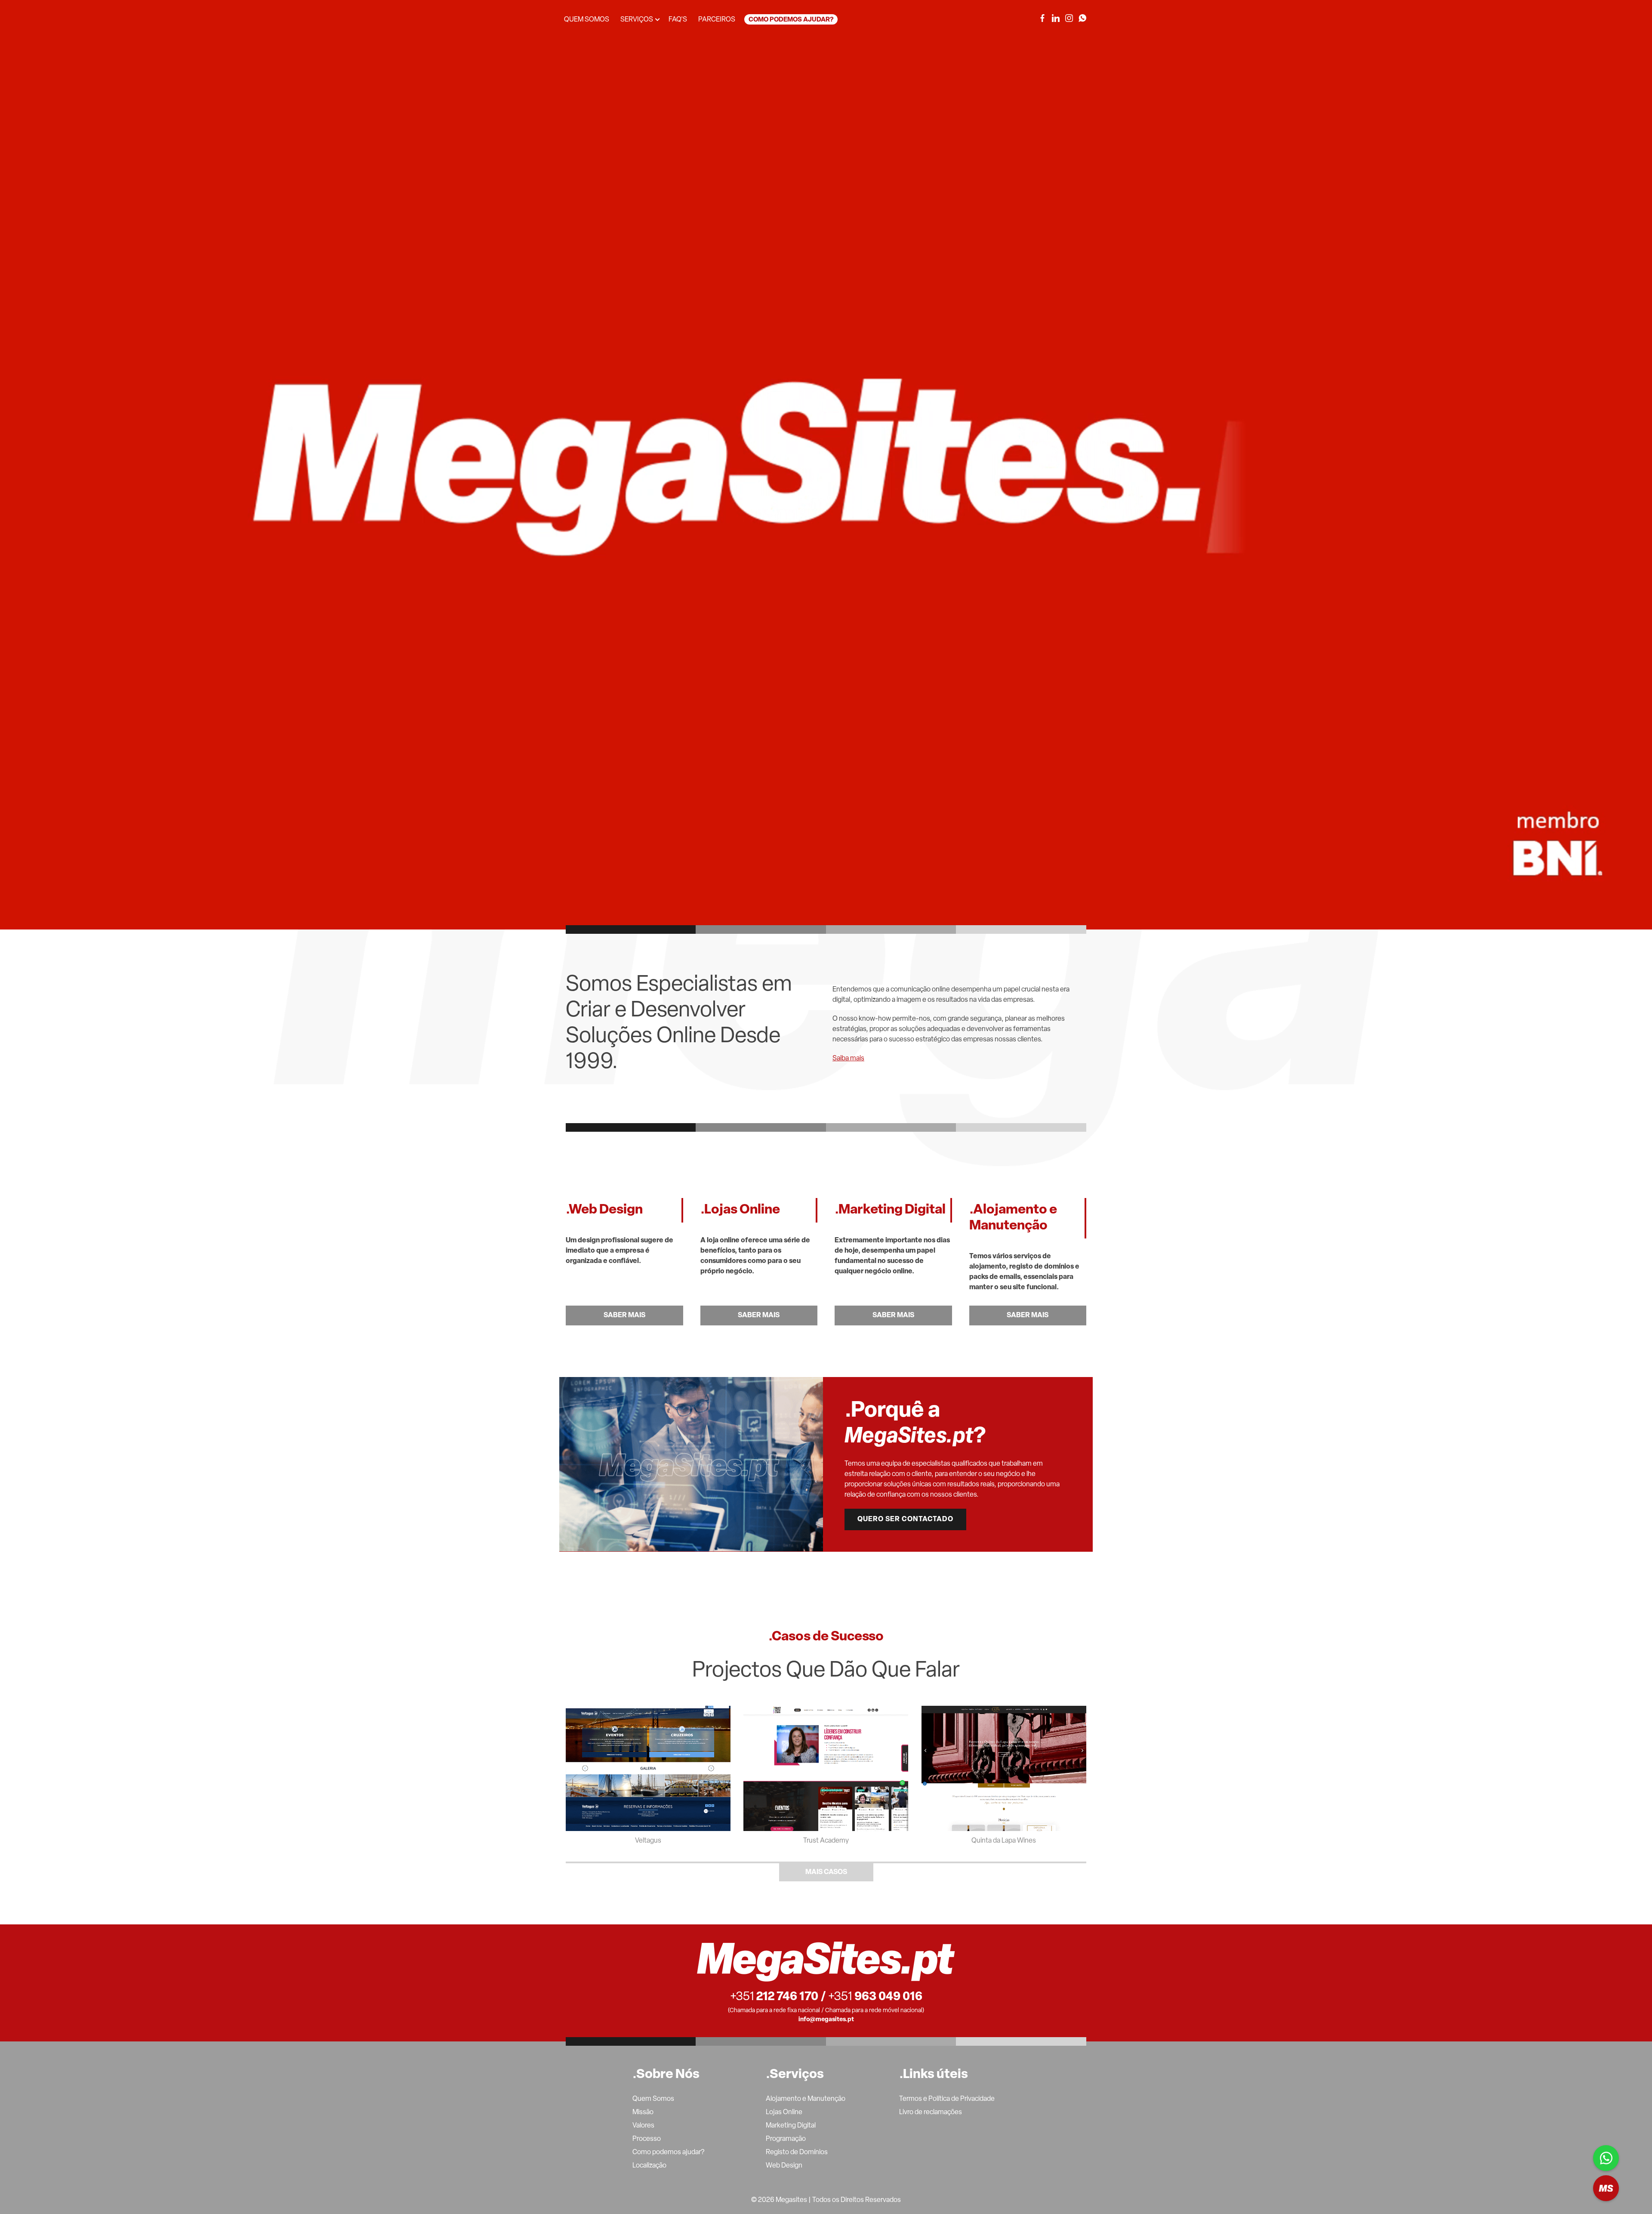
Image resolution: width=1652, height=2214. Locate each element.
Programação (786, 2139)
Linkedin (1056, 18)
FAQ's (678, 20)
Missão (643, 2112)
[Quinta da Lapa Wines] (1004, 1768)
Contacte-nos (1606, 2188)
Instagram (1069, 18)
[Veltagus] (648, 1768)
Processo (647, 2139)
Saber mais (624, 1315)
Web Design (784, 2166)
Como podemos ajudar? (791, 20)
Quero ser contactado (905, 1519)
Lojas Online (784, 2112)
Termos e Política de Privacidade (947, 2099)
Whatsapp (1606, 2158)
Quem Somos (653, 2099)
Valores (643, 2126)
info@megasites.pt (826, 2020)
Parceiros (717, 20)
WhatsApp (1082, 18)
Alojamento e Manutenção (806, 2099)
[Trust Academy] (826, 1768)
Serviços (637, 20)
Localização (649, 2166)
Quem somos (587, 20)
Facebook (1042, 18)
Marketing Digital (791, 2126)
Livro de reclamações (931, 2112)
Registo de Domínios (797, 2152)
